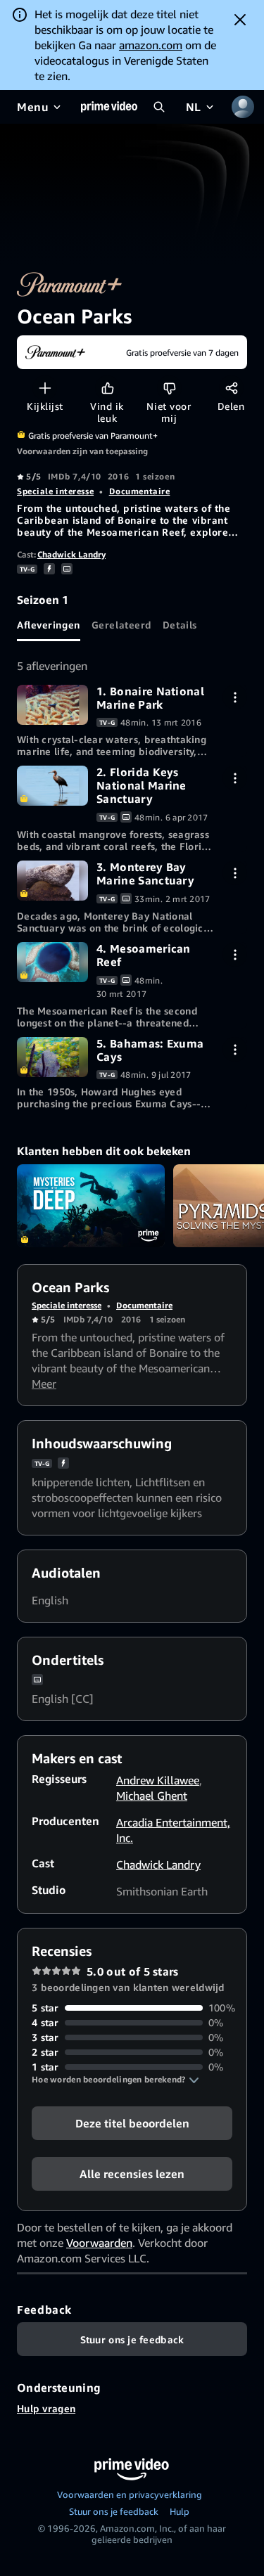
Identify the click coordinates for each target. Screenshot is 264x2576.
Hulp (180, 2511)
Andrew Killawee (158, 1780)
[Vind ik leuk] (107, 388)
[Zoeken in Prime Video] (159, 107)
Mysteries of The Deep (91, 1206)
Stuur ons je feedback (114, 2511)
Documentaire (140, 491)
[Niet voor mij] (169, 388)
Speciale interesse (55, 491)
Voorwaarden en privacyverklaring (130, 2494)
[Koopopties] (235, 697)
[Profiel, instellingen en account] (243, 107)
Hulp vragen (46, 2408)
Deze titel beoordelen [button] (132, 2123)
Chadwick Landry (71, 554)
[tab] (49, 624)
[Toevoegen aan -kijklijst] (45, 388)
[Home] (109, 107)
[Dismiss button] (240, 20)
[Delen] (231, 388)
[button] (115, 2080)
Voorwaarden (99, 2243)
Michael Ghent (152, 1796)
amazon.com (151, 45)
